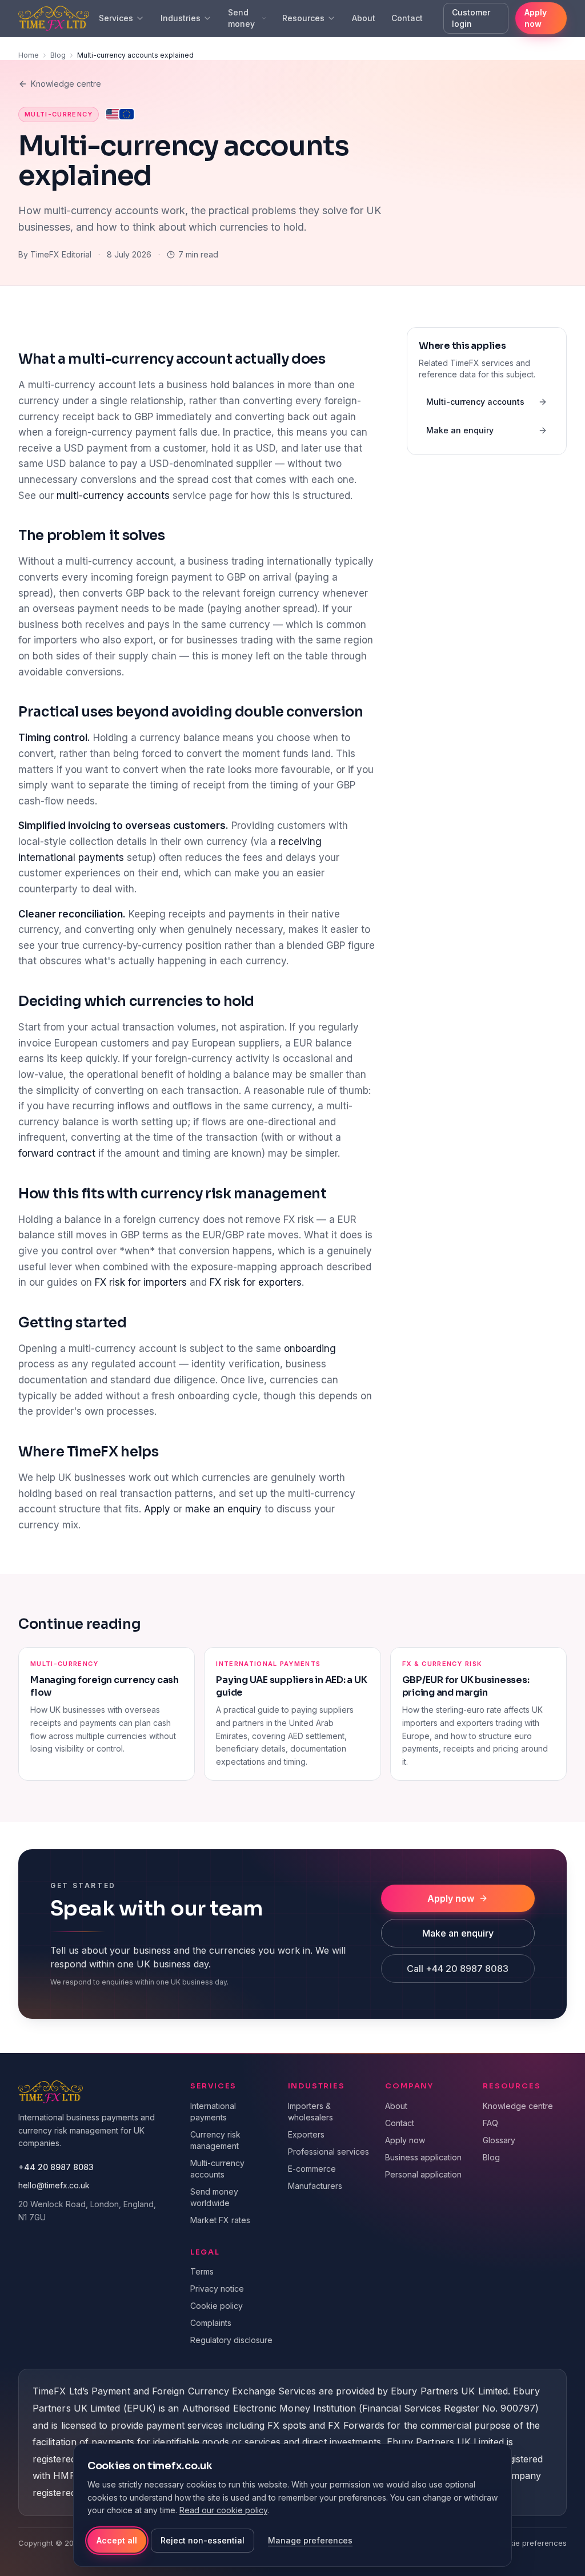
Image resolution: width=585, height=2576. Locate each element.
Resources (303, 18)
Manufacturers (315, 2186)
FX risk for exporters (256, 1282)
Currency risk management (215, 2140)
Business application (423, 2157)
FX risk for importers (141, 1282)
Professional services (328, 2152)
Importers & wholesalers (310, 2112)
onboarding (310, 1349)
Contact (407, 18)
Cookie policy (217, 2306)
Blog (58, 55)
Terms (202, 2271)
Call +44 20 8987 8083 (458, 1969)
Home (29, 55)
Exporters (306, 2134)
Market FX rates (220, 2220)
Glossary (499, 2140)
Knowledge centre (66, 84)
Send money (241, 18)
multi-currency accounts (113, 496)
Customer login (471, 18)
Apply (157, 1509)
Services (116, 18)
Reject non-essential (203, 2540)
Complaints (211, 2323)
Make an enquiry (460, 430)
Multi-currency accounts (475, 402)
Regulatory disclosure (231, 2340)
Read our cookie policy (223, 2510)
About (364, 18)
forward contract (57, 1153)
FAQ (490, 2123)
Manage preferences (310, 2540)
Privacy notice (217, 2289)
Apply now (536, 18)
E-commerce (312, 2169)
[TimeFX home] (48, 18)
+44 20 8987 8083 (56, 2167)
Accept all (117, 2540)
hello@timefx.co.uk (54, 2185)
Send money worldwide (214, 2197)
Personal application (423, 2174)
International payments (213, 2112)
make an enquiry (223, 1509)
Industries (181, 18)
